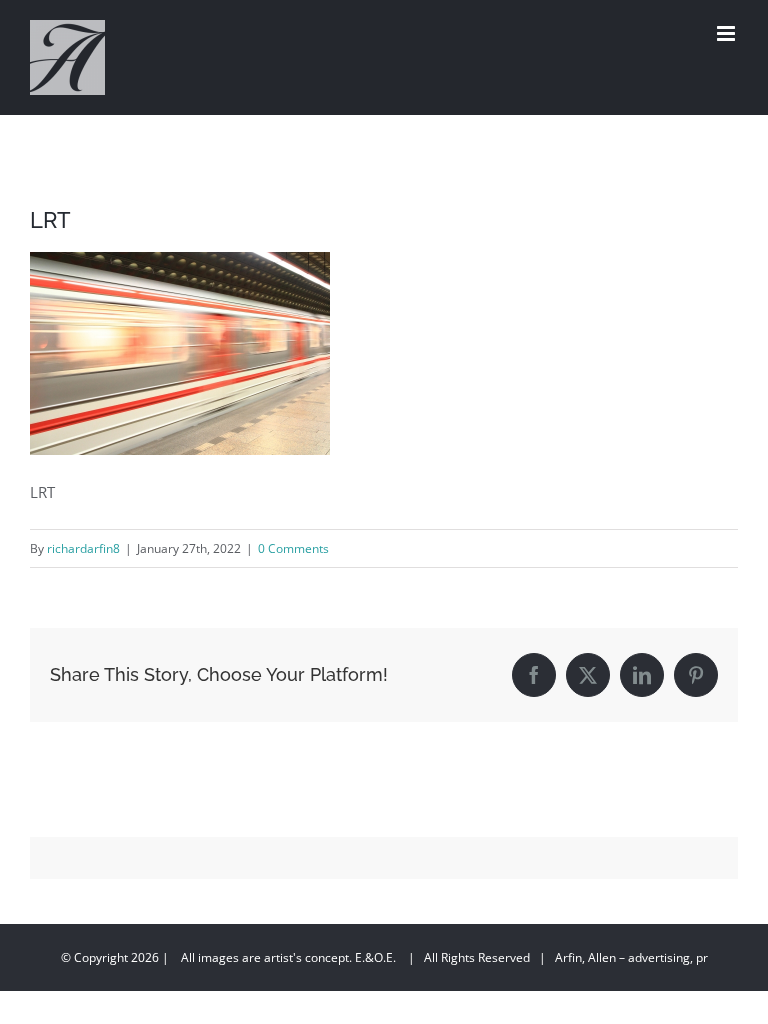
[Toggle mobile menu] (727, 33)
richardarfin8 (83, 548)
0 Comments (293, 548)
